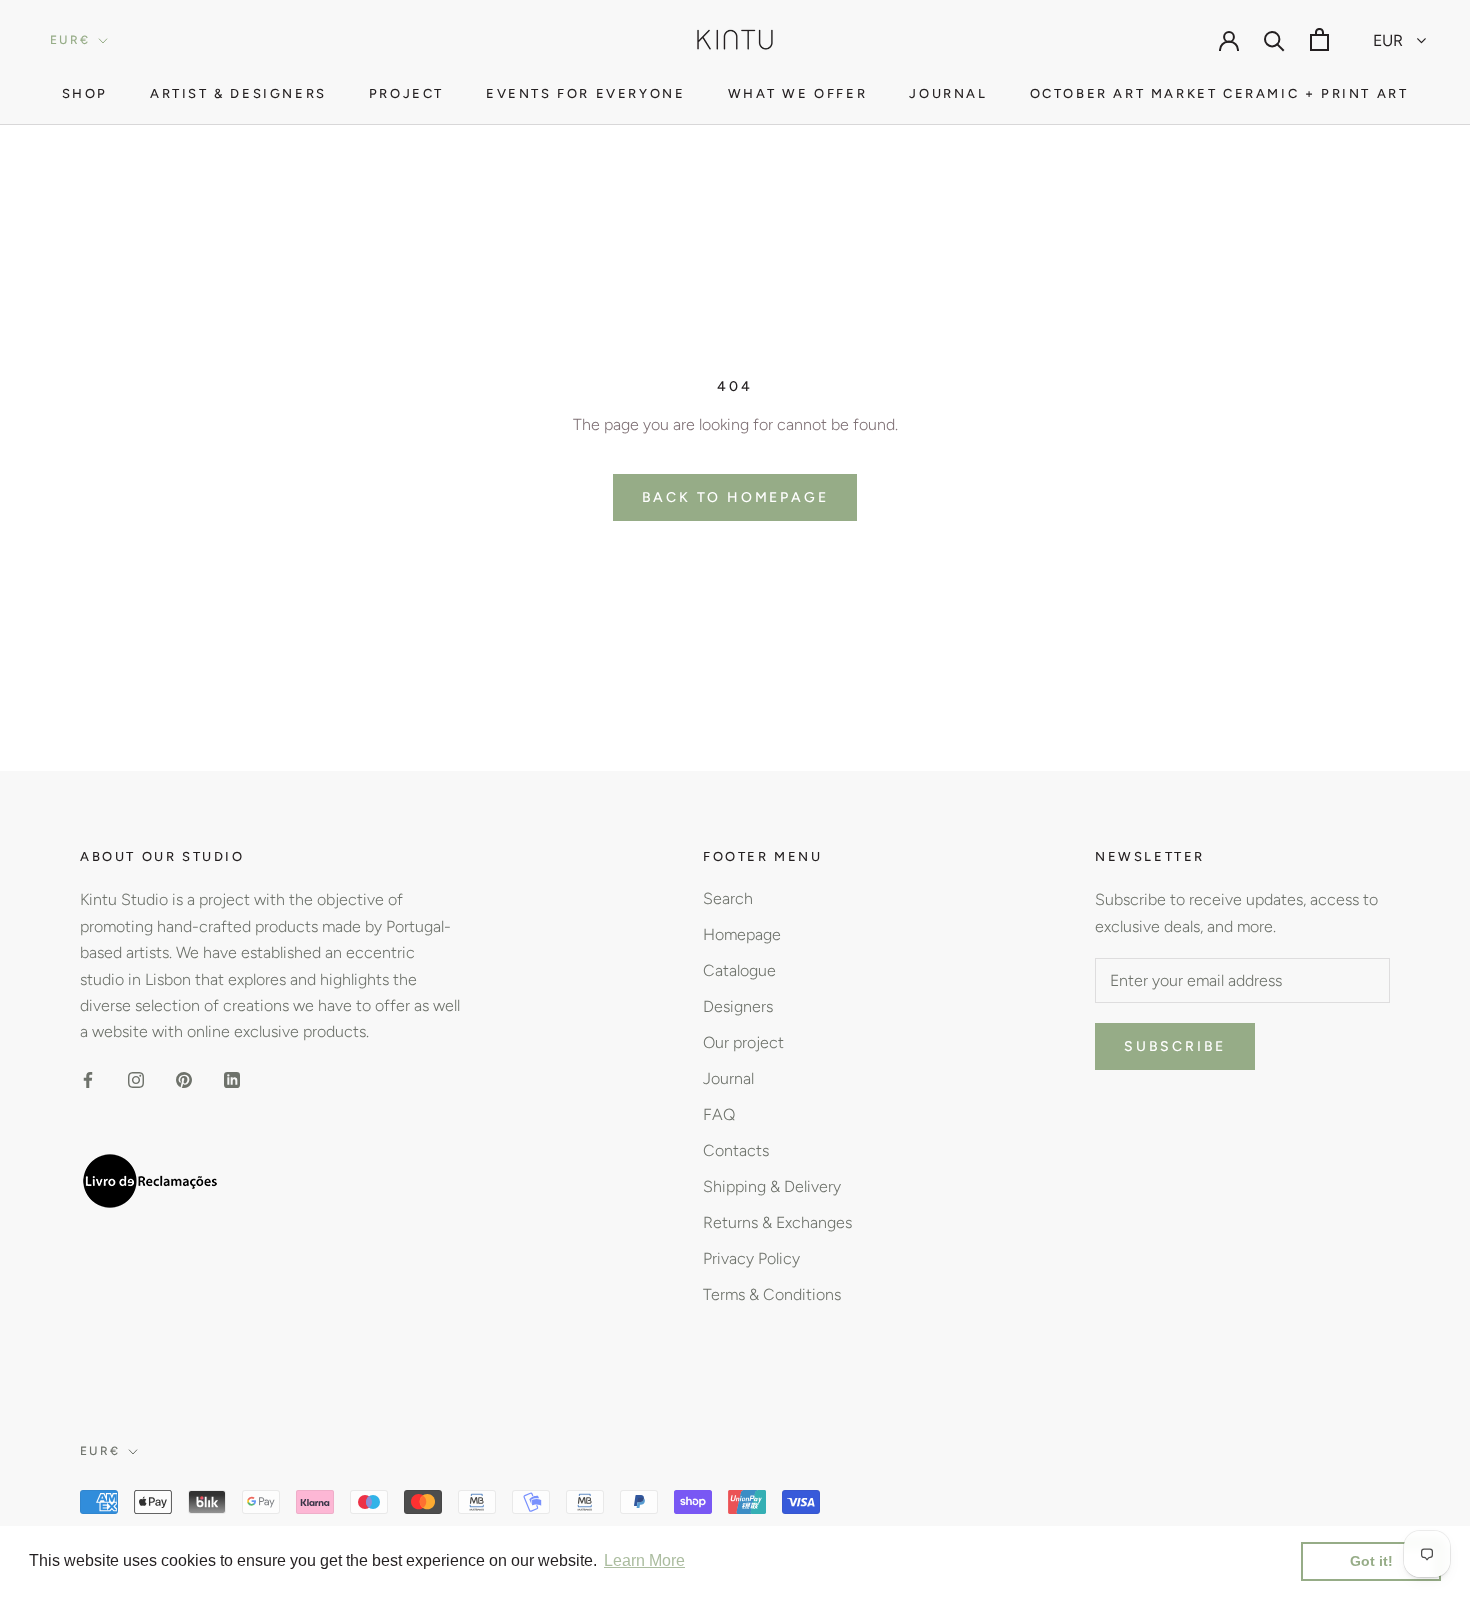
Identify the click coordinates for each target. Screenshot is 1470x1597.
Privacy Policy (751, 1258)
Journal (948, 93)
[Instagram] (136, 1079)
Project (406, 93)
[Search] (1274, 39)
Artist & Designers (238, 93)
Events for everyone (585, 93)
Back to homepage (735, 497)
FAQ (719, 1114)
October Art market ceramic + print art (1219, 93)
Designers (738, 1006)
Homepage (742, 934)
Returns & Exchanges (777, 1222)
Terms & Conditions (772, 1294)
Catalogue (739, 970)
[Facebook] (88, 1079)
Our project (743, 1042)
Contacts (736, 1150)
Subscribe (1175, 1046)
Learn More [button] (644, 1560)
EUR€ (70, 40)
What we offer (798, 93)
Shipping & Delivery (772, 1186)
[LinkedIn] (232, 1079)
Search (728, 898)
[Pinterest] (184, 1079)
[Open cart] (1319, 39)
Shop (85, 93)
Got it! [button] (1371, 1561)
